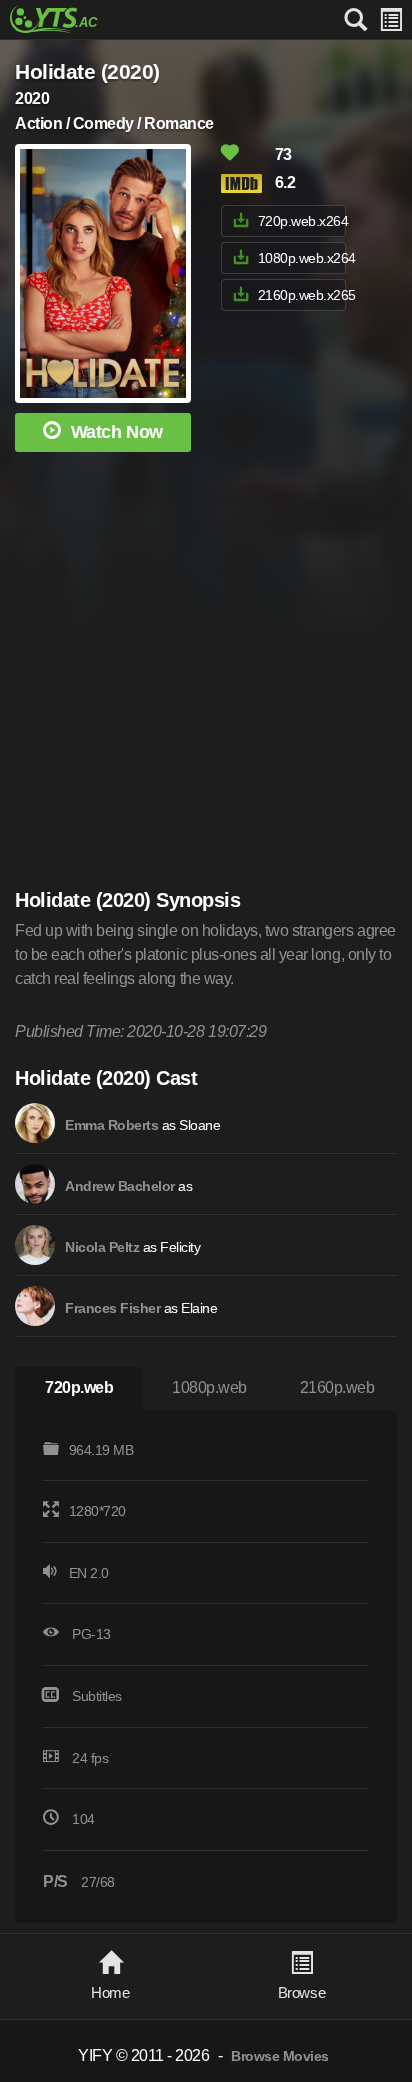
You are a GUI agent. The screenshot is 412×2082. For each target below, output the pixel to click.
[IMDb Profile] (35, 1123)
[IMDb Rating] (246, 183)
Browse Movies (280, 2056)
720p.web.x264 (302, 221)
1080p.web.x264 (302, 258)
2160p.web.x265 (302, 295)
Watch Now (117, 432)
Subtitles (97, 1696)
